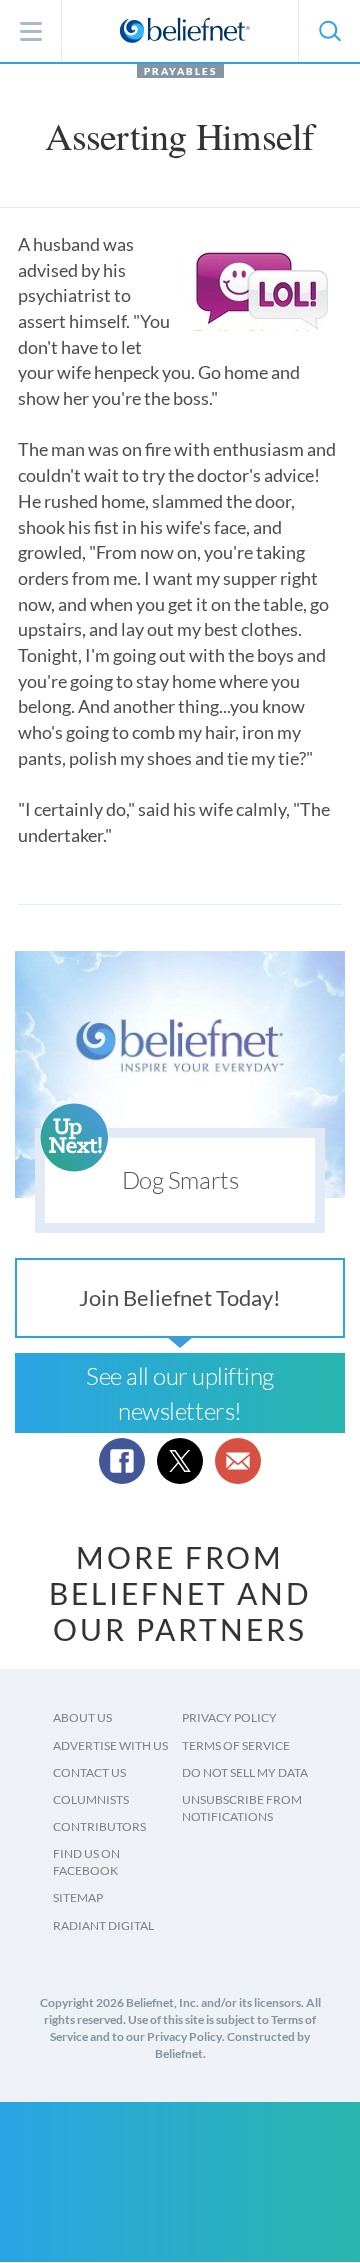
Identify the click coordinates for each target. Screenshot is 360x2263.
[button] (329, 31)
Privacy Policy (229, 1717)
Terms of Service (236, 1745)
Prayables (180, 71)
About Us (82, 1717)
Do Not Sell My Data (245, 1772)
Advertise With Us (110, 1745)
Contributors (99, 1826)
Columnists (91, 1799)
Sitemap (78, 1897)
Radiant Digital (103, 1925)
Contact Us (89, 1772)
